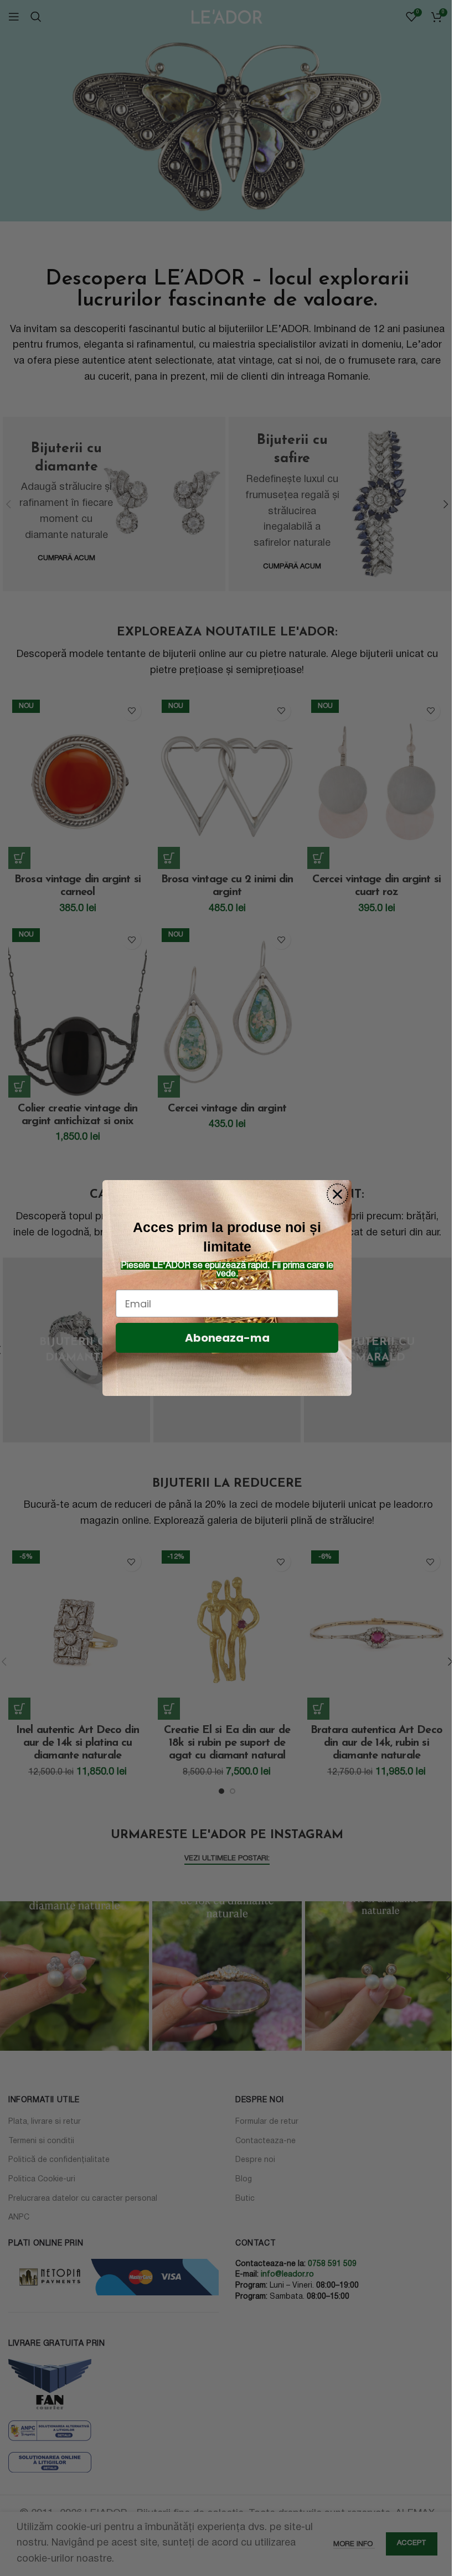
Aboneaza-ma (227, 1338)
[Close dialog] (337, 1194)
